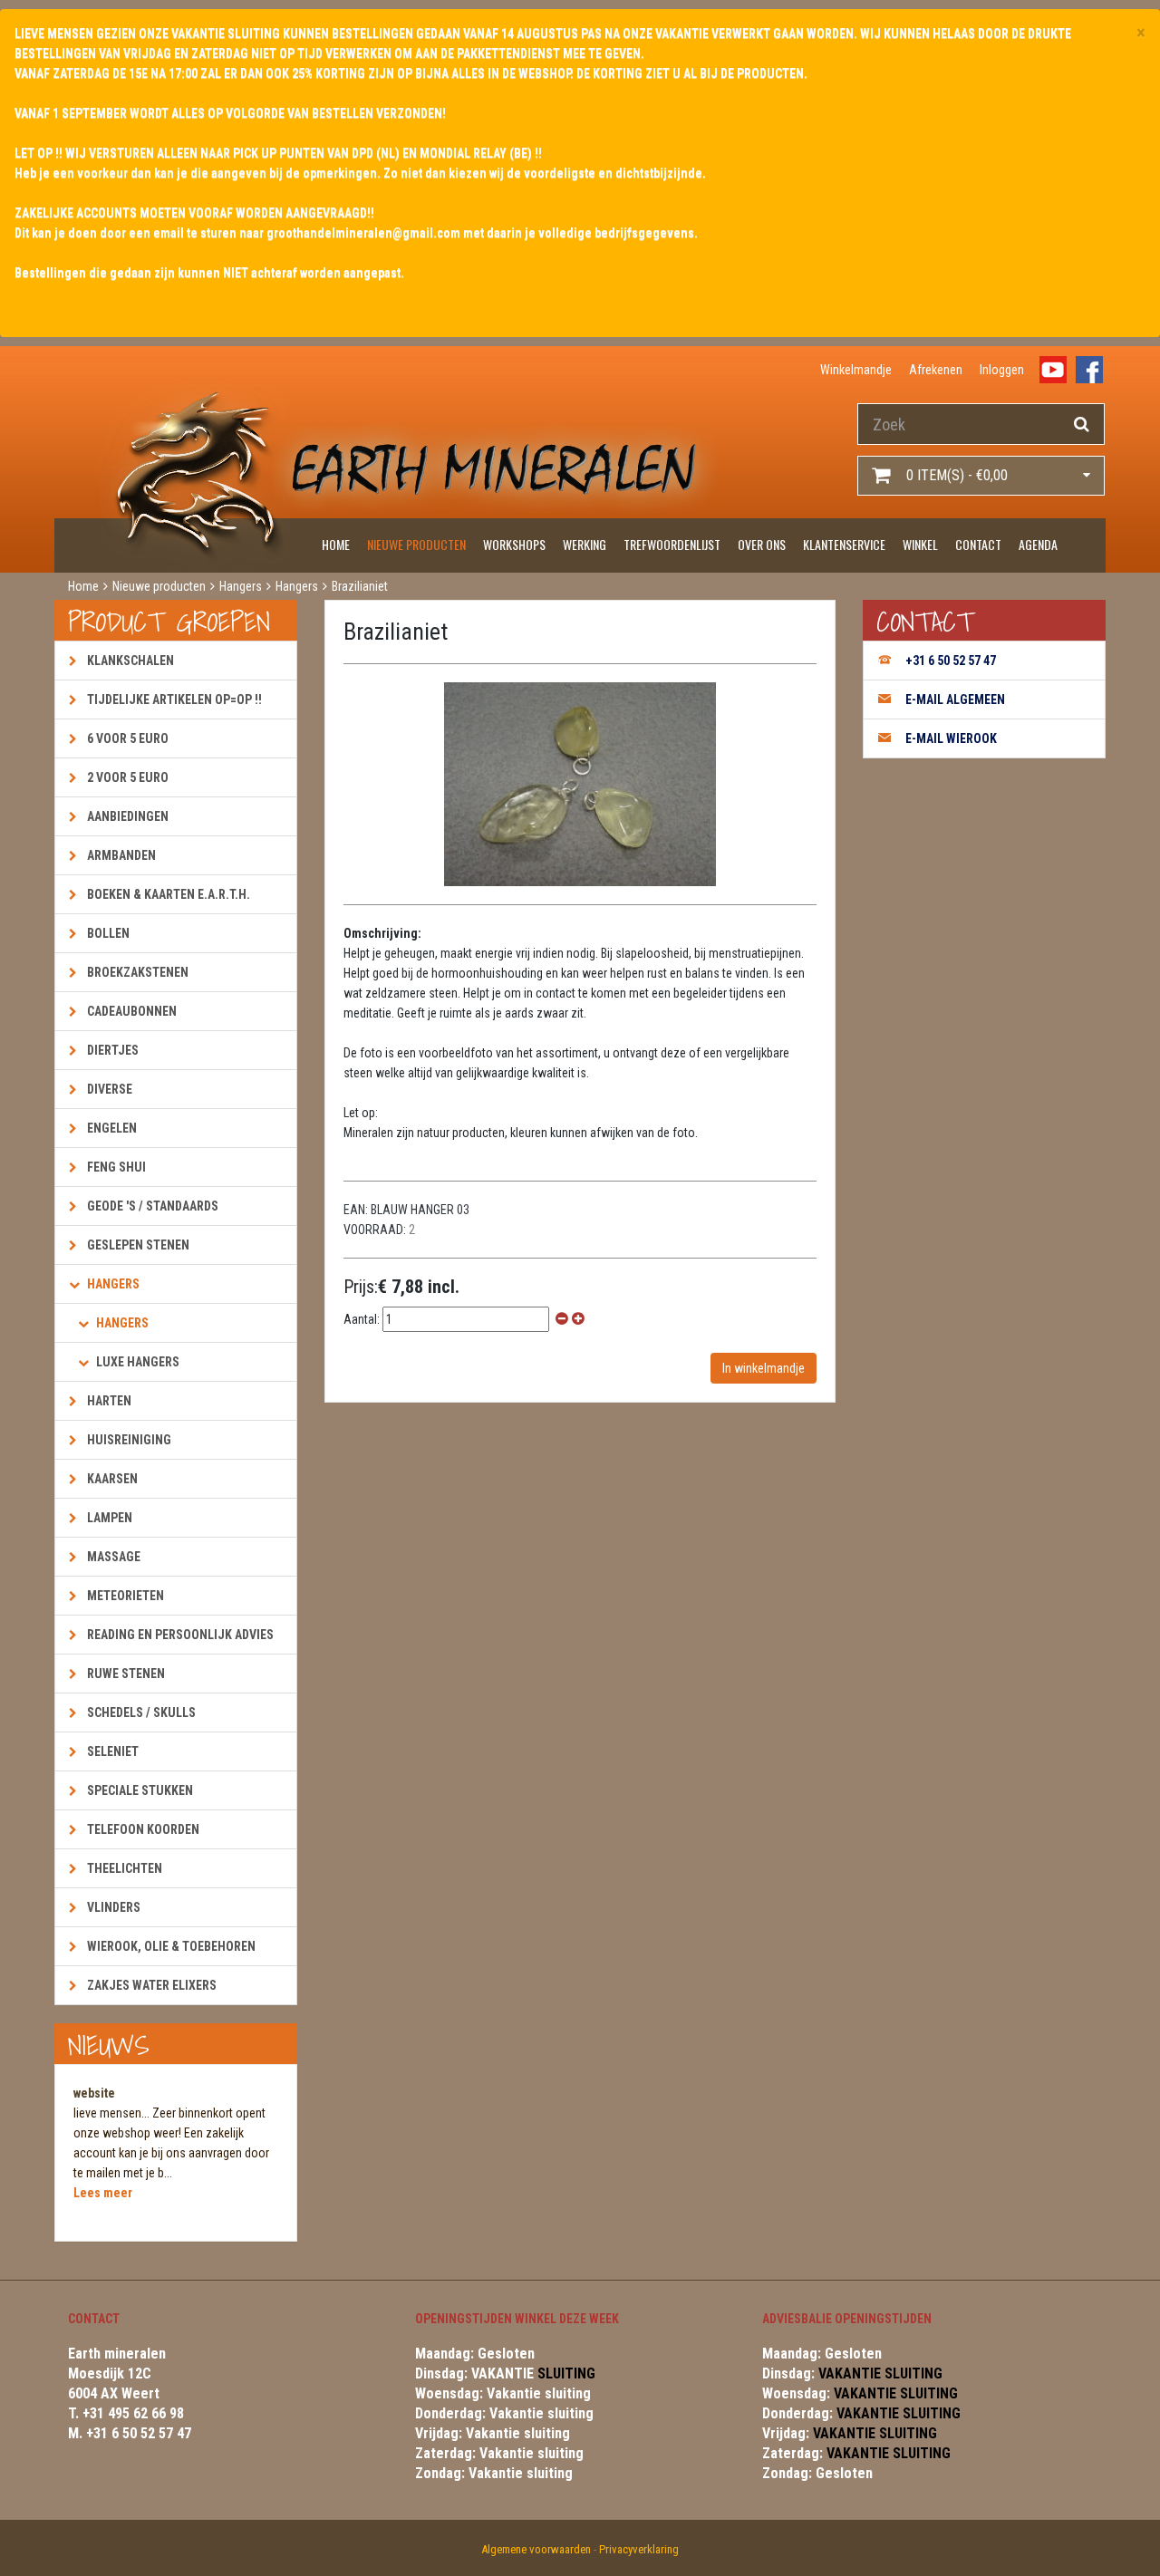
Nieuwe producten (416, 544)
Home (336, 544)
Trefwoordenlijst (672, 544)
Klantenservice (844, 544)
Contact (978, 544)
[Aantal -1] (562, 1319)
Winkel (920, 544)
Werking (585, 544)
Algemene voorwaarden (536, 2549)
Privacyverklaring (639, 2549)
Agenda (1038, 544)
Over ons (762, 544)
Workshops (514, 544)
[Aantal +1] (578, 1319)
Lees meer (103, 2193)
